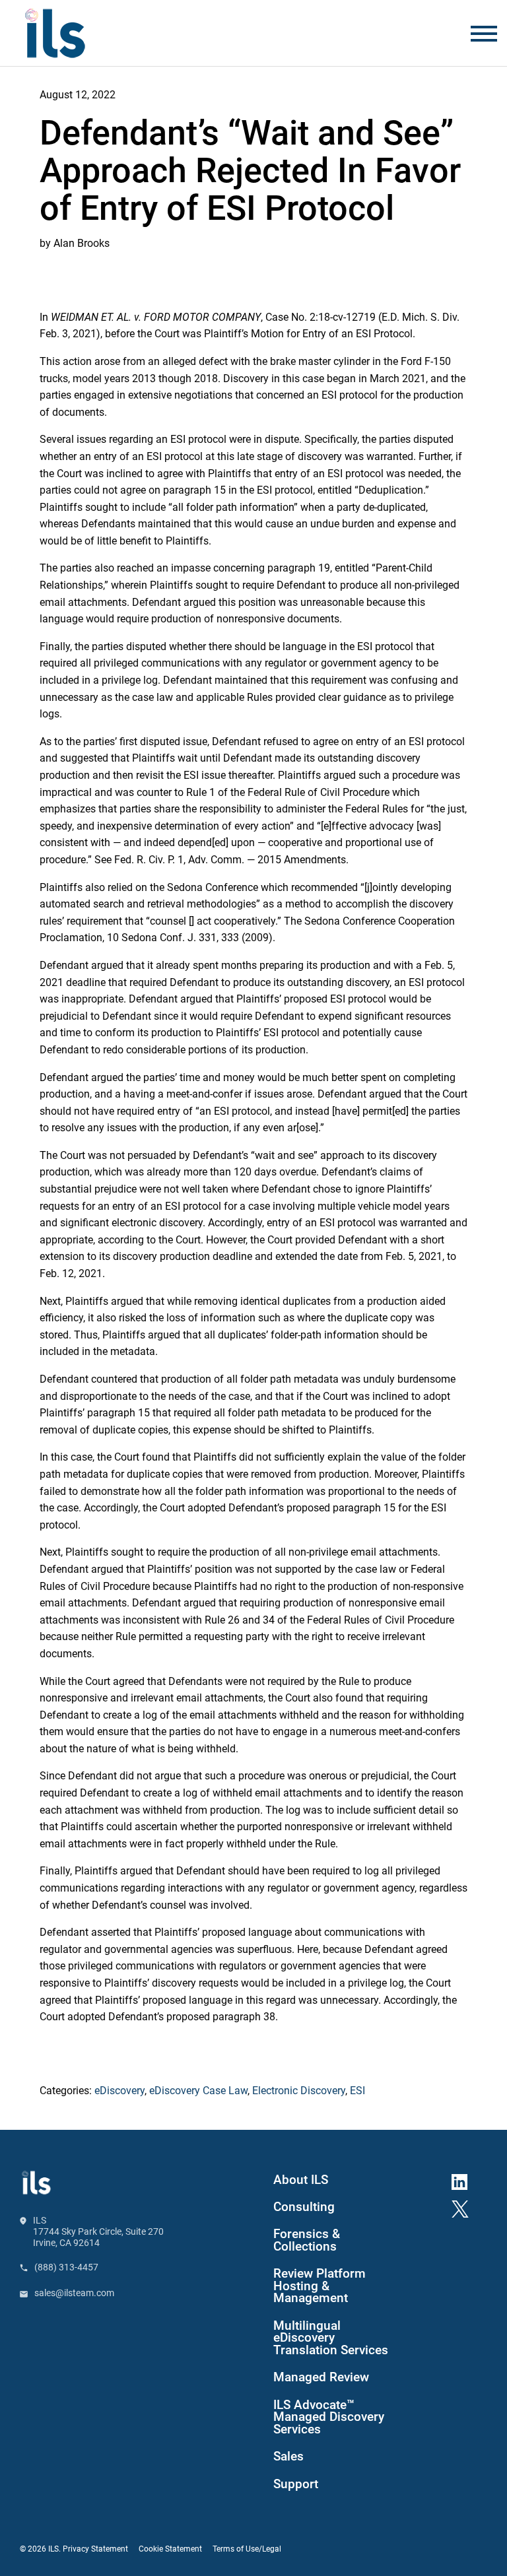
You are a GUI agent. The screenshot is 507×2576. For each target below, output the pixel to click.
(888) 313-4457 (66, 2267)
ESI (357, 2091)
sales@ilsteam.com (74, 2293)
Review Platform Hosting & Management (320, 2286)
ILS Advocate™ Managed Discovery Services (329, 2418)
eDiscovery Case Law (198, 2091)
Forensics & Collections (307, 2240)
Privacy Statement (95, 2549)
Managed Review (321, 2377)
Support (296, 2484)
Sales (288, 2457)
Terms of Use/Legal (247, 2549)
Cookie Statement (170, 2549)
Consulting (304, 2207)
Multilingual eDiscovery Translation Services (331, 2338)
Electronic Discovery (299, 2091)
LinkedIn (465, 2179)
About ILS (301, 2180)
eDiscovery (119, 2091)
